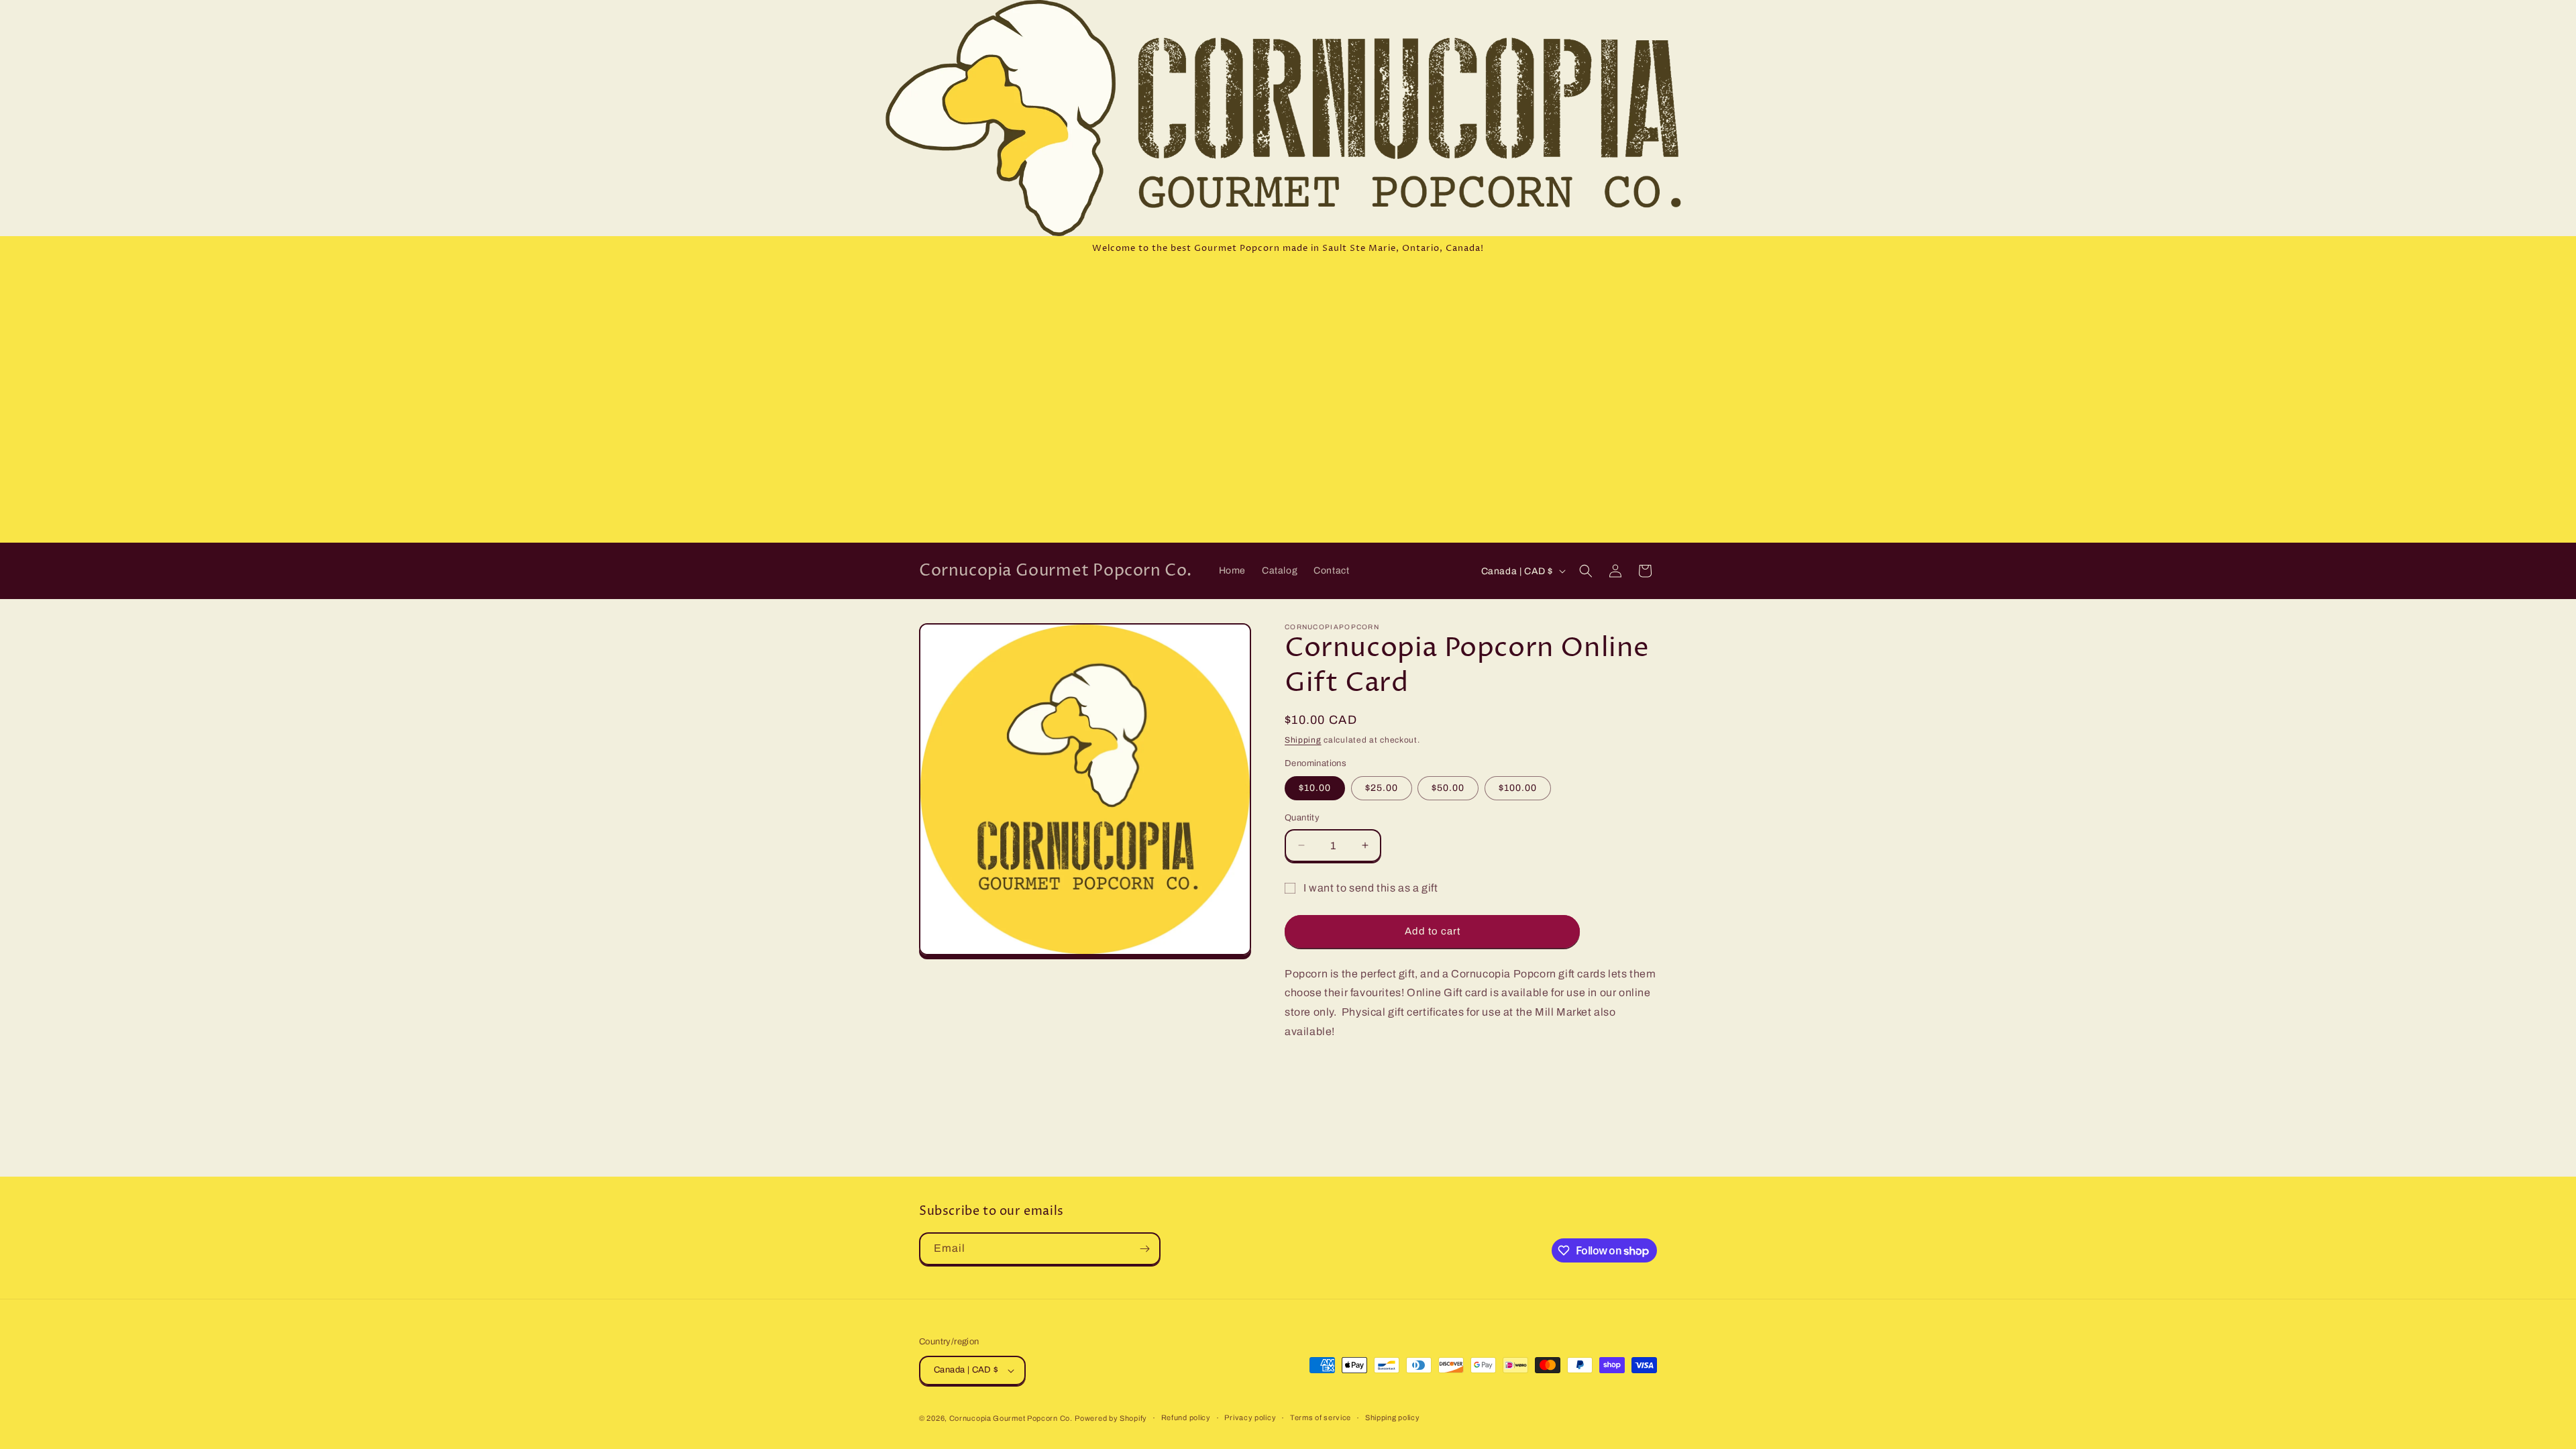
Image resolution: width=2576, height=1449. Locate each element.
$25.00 (1382, 788)
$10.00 (1315, 788)
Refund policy (1186, 1417)
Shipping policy (1393, 1417)
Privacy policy (1250, 1417)
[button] (1586, 571)
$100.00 (1518, 788)
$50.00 (1448, 788)
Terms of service (1321, 1417)
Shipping (1303, 740)
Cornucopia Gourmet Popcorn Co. (1011, 1418)
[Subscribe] (1144, 1249)
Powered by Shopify (1111, 1418)
